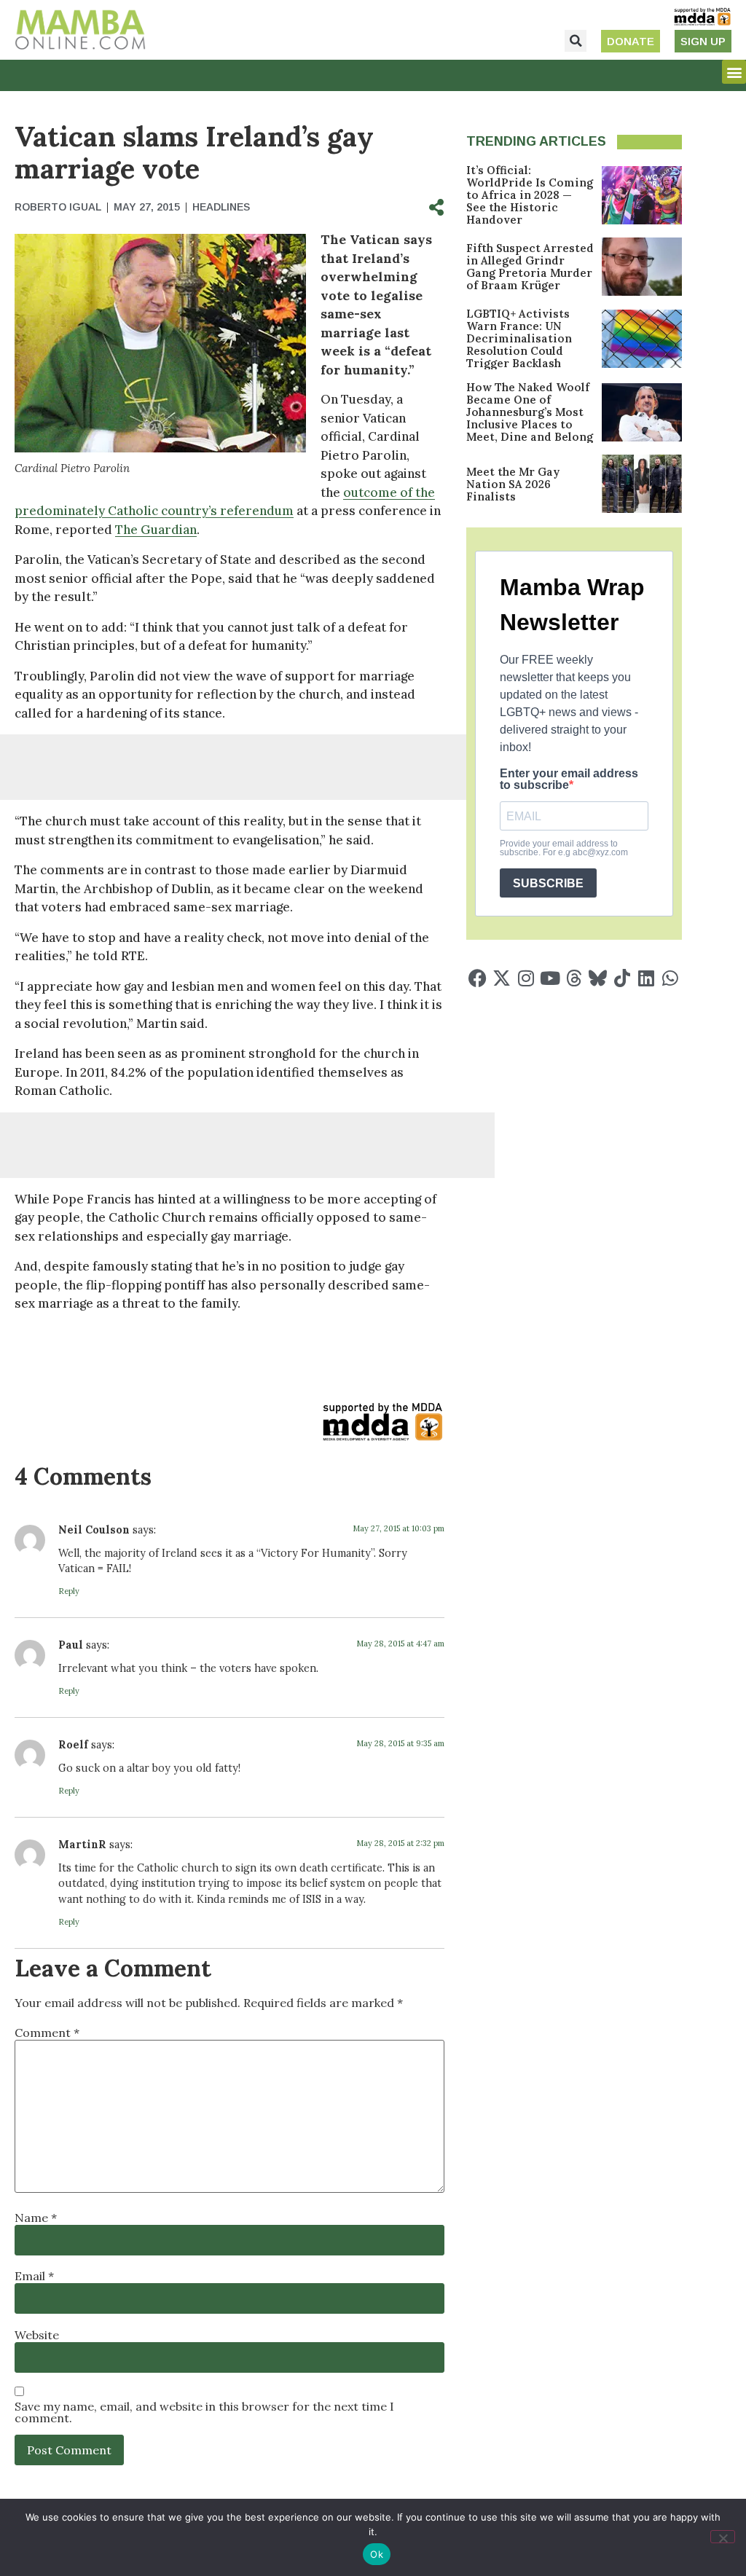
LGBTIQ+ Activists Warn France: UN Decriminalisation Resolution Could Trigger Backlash (519, 338)
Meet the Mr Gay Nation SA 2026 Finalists (513, 484)
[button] (576, 41)
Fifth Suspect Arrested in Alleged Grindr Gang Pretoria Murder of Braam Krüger (530, 267)
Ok (377, 2554)
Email (34, 2276)
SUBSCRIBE (548, 883)
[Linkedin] (646, 978)
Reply (69, 1591)
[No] (723, 2537)
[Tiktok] (622, 978)
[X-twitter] (502, 978)
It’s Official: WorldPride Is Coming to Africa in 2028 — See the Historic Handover (530, 195)
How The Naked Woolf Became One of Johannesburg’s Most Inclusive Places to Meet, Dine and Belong (530, 412)
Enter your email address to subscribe (569, 780)
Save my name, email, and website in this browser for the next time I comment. (204, 2412)
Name (36, 2218)
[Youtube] (550, 978)
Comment (47, 2033)
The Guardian (156, 530)
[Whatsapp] (670, 978)
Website (37, 2335)
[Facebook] (478, 978)
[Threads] (574, 978)
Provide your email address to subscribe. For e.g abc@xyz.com (564, 848)
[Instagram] (526, 978)
